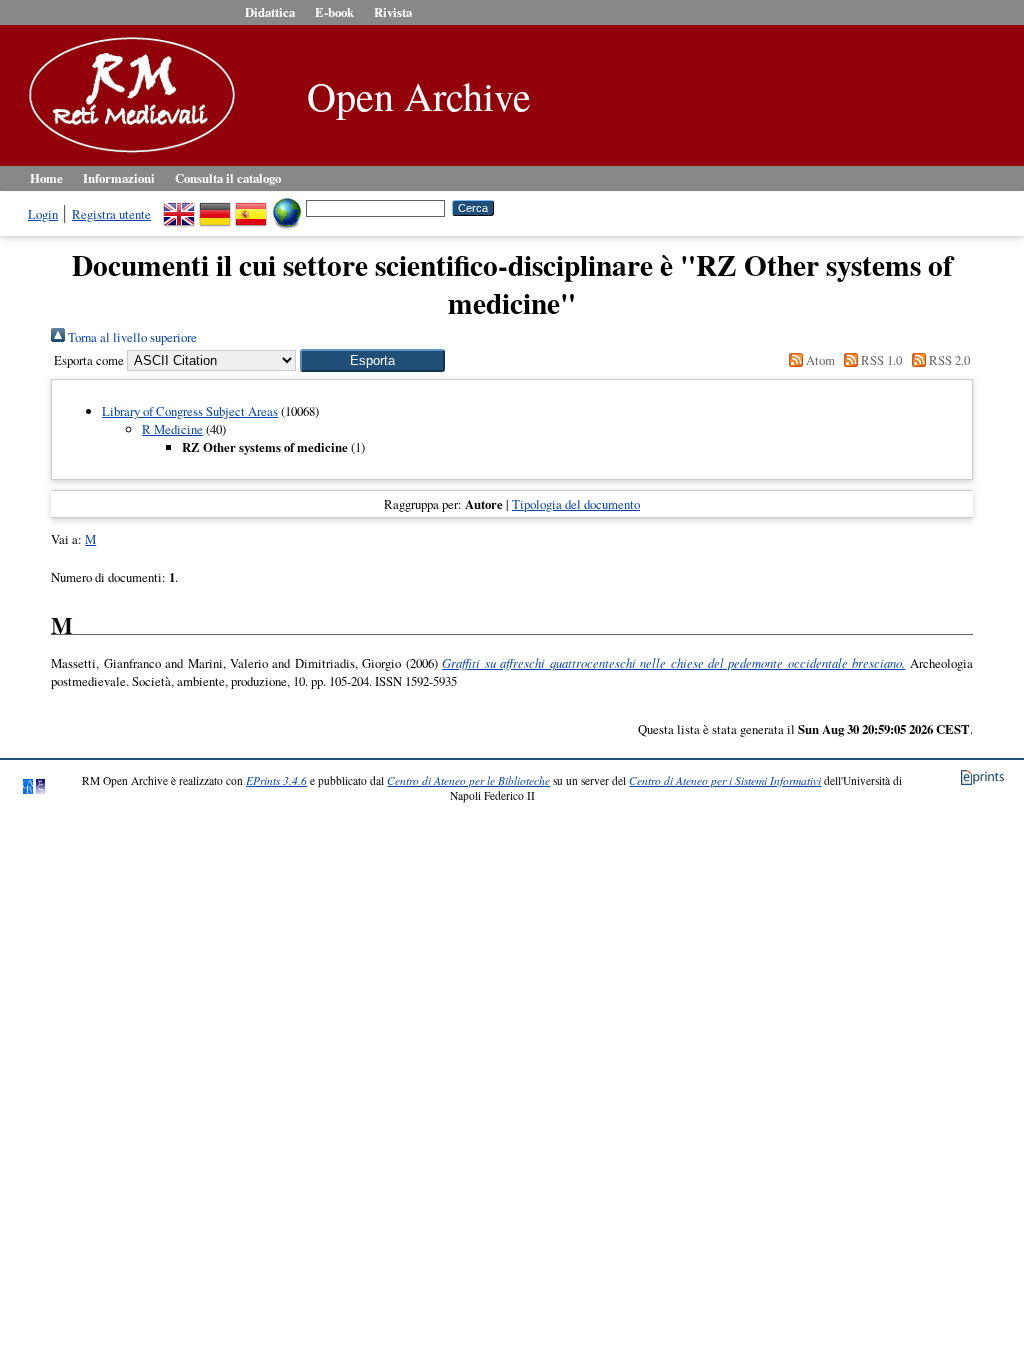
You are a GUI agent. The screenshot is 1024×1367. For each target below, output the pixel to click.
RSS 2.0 (947, 360)
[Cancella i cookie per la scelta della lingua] (287, 207)
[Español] (251, 207)
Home (46, 178)
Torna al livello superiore (131, 337)
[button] (372, 360)
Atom (819, 360)
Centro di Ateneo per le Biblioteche (468, 780)
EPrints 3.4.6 (276, 780)
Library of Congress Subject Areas (190, 411)
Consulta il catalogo (228, 178)
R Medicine (172, 429)
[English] (179, 207)
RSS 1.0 (880, 360)
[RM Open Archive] (127, 154)
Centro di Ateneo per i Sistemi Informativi (725, 780)
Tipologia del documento (576, 504)
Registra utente (111, 214)
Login (43, 214)
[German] (215, 207)
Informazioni (119, 178)
